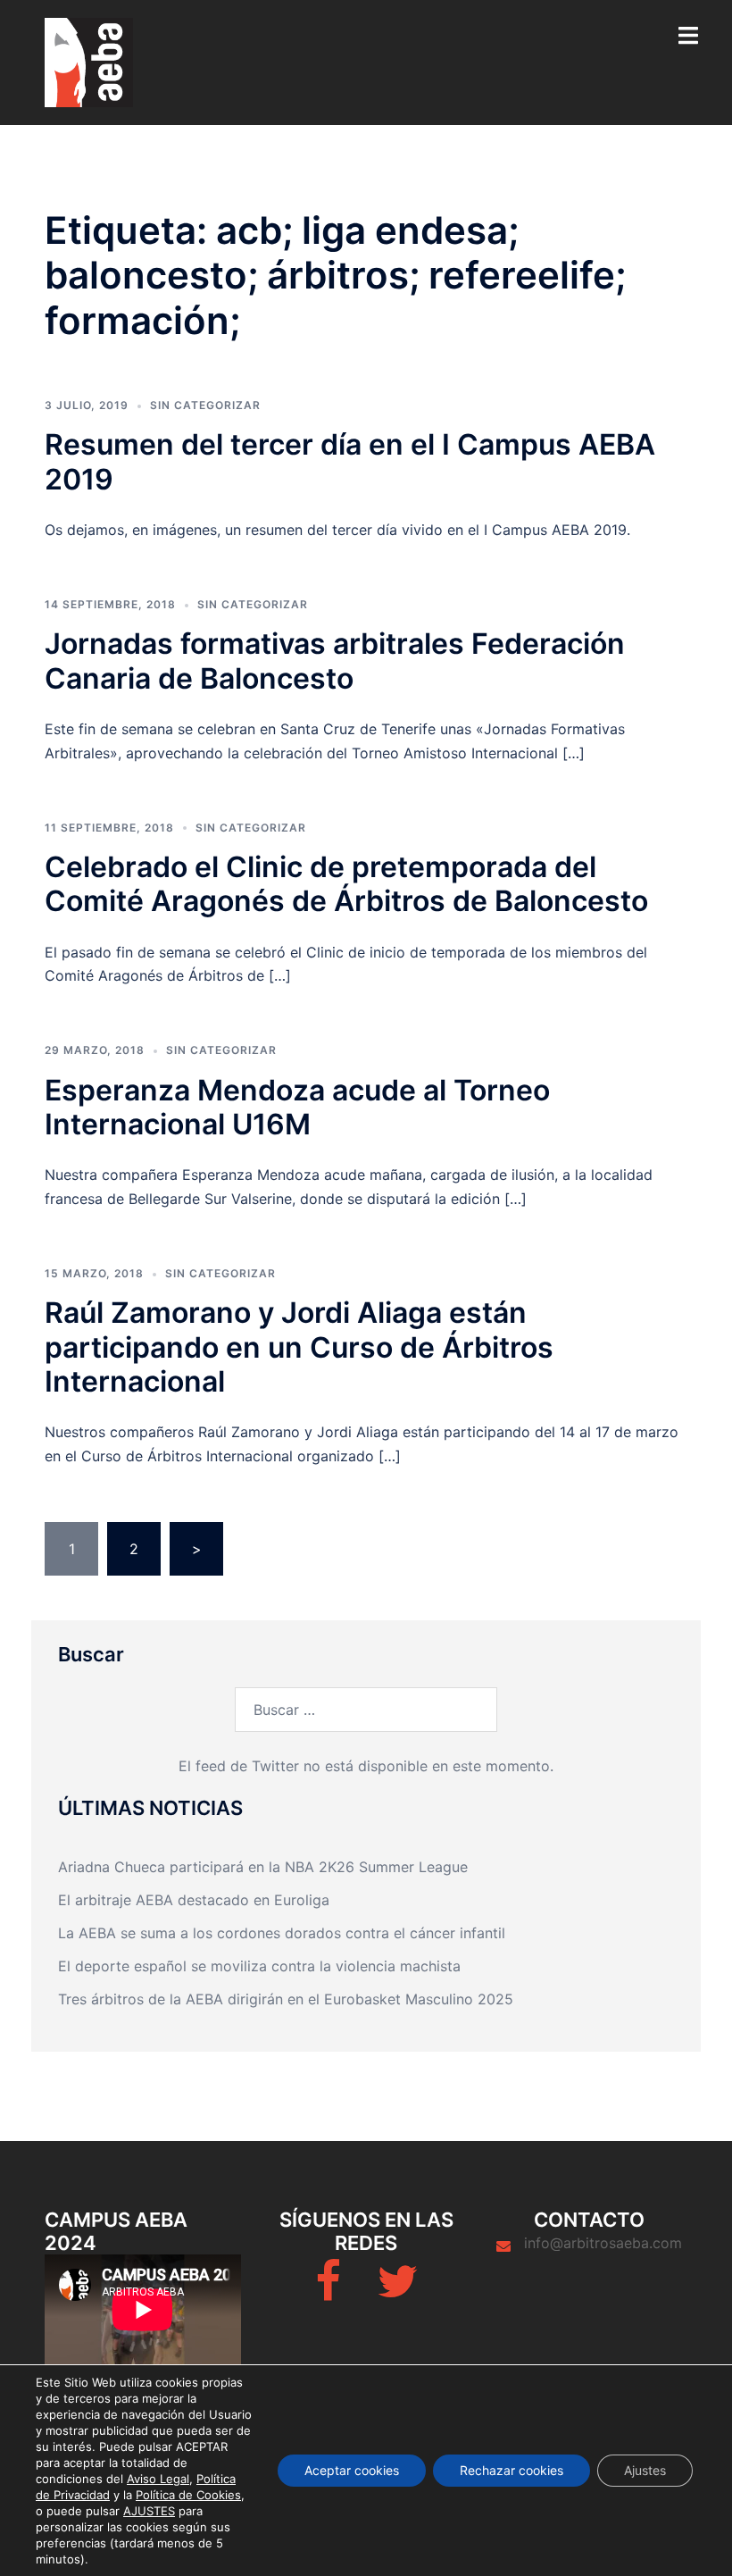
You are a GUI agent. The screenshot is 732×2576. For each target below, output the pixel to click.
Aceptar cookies (352, 2470)
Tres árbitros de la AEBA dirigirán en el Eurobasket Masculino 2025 (286, 1999)
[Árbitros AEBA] (89, 61)
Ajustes (645, 2470)
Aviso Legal (158, 2479)
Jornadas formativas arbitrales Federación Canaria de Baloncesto (335, 661)
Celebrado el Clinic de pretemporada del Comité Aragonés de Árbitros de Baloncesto (346, 884)
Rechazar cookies (512, 2470)
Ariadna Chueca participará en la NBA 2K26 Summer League (263, 1867)
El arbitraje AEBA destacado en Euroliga (194, 1900)
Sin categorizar (205, 405)
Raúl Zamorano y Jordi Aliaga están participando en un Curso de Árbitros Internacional (299, 1347)
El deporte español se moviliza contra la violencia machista (259, 1966)
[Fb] (328, 2292)
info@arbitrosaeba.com (603, 2243)
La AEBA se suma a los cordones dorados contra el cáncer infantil (282, 1933)
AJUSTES (149, 2511)
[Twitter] (397, 2292)
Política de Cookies (188, 2495)
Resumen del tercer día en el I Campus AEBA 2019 (350, 461)
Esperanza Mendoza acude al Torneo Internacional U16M (297, 1107)
